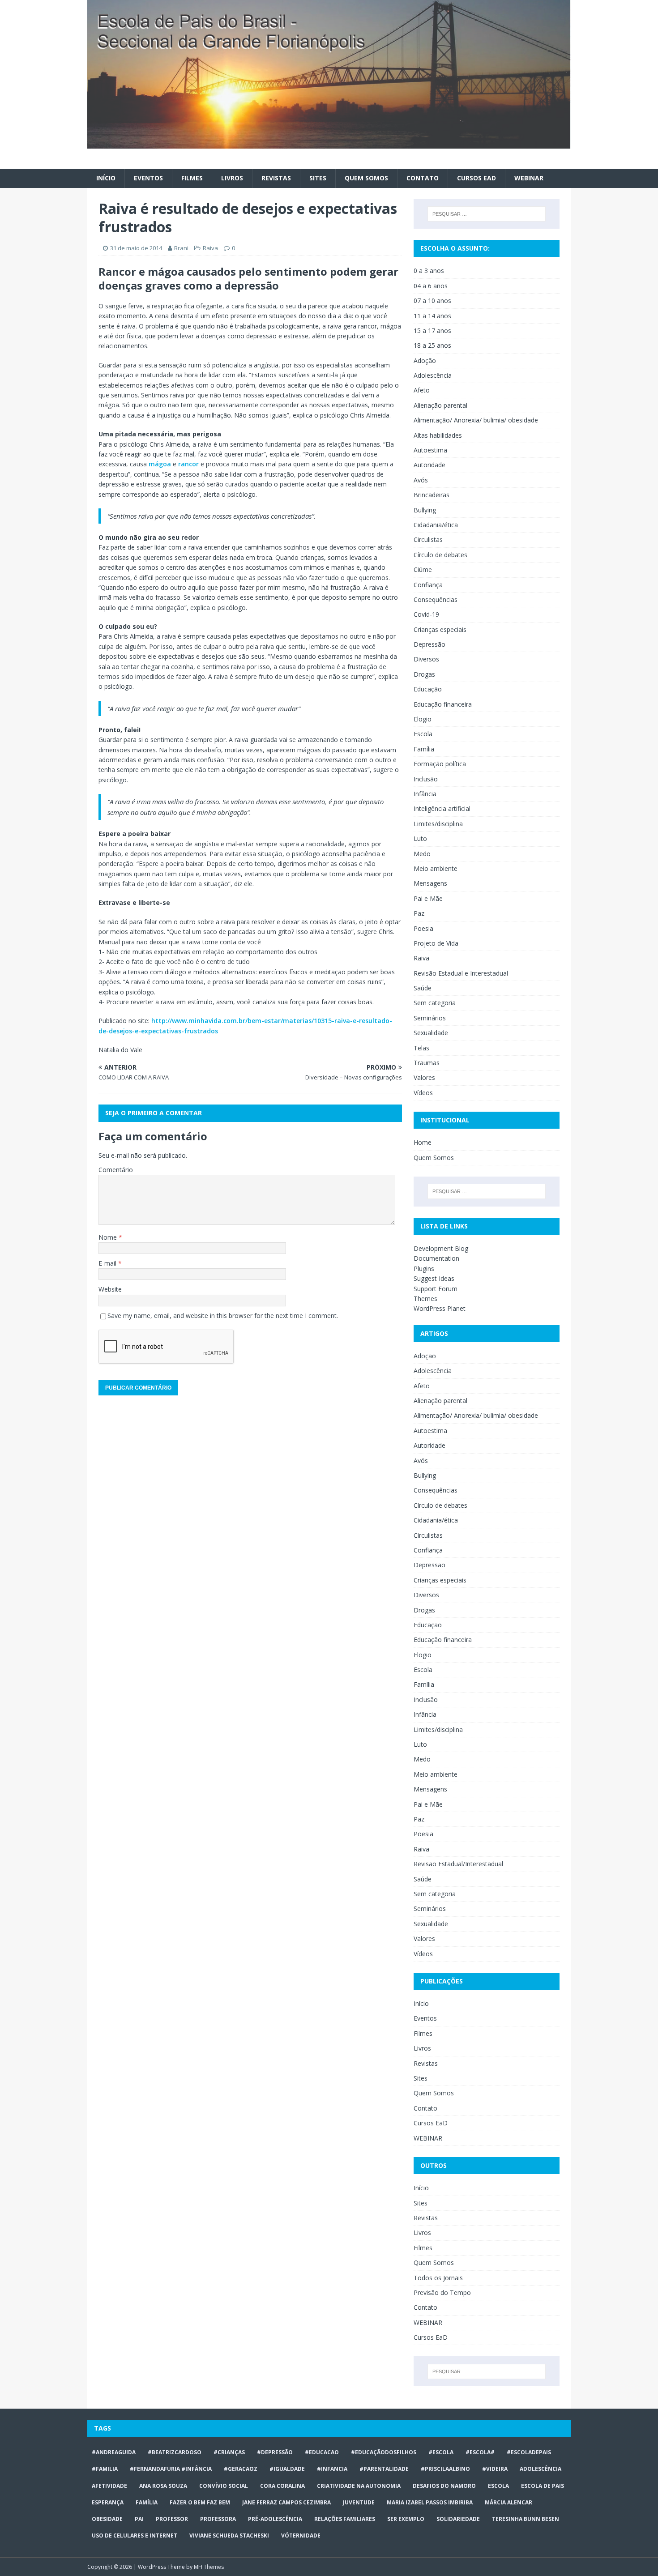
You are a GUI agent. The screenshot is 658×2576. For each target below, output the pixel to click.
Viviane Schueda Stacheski (229, 2535)
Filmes (192, 178)
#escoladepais (529, 2452)
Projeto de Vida (436, 943)
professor (172, 2519)
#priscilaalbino (445, 2469)
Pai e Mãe (428, 898)
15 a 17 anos (432, 331)
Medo (422, 854)
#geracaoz (241, 2469)
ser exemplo (406, 2519)
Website (110, 1289)
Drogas (424, 674)
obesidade (107, 2519)
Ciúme (423, 569)
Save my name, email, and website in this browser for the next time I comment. (223, 1316)
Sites (318, 178)
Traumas (427, 1063)
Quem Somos (366, 178)
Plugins (424, 1269)
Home (423, 1142)
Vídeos (423, 1093)
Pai (139, 2519)
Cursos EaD (476, 178)
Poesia (423, 928)
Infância (425, 794)
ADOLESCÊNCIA (540, 2469)
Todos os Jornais (438, 2278)
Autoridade (429, 465)
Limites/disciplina (438, 824)
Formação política (440, 764)
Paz (419, 913)
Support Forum (436, 1289)
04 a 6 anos (431, 286)
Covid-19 (426, 614)
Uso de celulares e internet (135, 2535)
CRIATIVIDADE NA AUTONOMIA (359, 2486)
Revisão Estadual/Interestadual (458, 1864)
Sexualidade (431, 1033)
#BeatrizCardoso (175, 2452)
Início (106, 178)
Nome (109, 1237)
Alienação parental (440, 405)
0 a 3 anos (429, 271)
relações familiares (345, 2519)
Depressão (429, 644)
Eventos (148, 178)
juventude (359, 2502)
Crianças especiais (440, 629)
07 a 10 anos (432, 301)
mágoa (160, 464)
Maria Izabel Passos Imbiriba (430, 2502)
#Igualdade (287, 2469)
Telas (421, 1048)
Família (424, 749)
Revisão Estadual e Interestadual (461, 973)
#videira (495, 2469)
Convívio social (224, 2486)
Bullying (425, 510)
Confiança (428, 585)
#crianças (229, 2452)
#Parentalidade (384, 2469)
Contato (423, 178)
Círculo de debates (440, 555)
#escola (441, 2452)
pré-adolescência (275, 2519)
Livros (232, 178)
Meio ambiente (436, 868)
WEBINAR (529, 178)
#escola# (480, 2452)
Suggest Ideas (434, 1278)
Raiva (210, 248)
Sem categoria (435, 1003)
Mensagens (430, 883)
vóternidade (301, 2535)
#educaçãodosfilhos (384, 2452)
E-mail (108, 1263)
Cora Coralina (282, 2486)
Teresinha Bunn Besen (526, 2519)
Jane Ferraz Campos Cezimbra (286, 2502)
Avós (421, 480)
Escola (423, 734)
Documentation (436, 1258)
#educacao (322, 2452)
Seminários (430, 1018)
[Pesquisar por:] (487, 214)
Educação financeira (443, 704)
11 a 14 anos (432, 316)
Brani (181, 248)
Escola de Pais (543, 2486)
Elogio (423, 719)
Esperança (108, 2502)
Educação (428, 689)
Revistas (276, 178)
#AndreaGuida (114, 2452)
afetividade (109, 2486)
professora (218, 2519)
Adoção (425, 360)
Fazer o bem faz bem (200, 2502)
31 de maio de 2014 (136, 248)
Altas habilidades (438, 435)
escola (498, 2486)
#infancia (332, 2469)
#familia (105, 2469)
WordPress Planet (440, 1308)
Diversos (426, 659)
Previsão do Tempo (442, 2292)
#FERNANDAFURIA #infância (171, 2469)
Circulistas (428, 540)
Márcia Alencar (508, 2502)
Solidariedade (458, 2519)
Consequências (436, 599)
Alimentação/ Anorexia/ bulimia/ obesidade (476, 420)
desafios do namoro (444, 2486)
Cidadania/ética (436, 525)
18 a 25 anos (432, 345)
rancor (188, 464)
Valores (424, 1077)
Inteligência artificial (442, 808)
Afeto (422, 390)
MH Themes (209, 2567)
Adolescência (433, 375)
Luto (420, 838)
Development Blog (441, 1248)
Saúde (423, 988)
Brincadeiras (432, 495)
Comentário (116, 1170)
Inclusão (426, 779)
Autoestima (430, 450)
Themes (425, 1299)
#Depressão (275, 2452)
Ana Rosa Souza (163, 2486)
